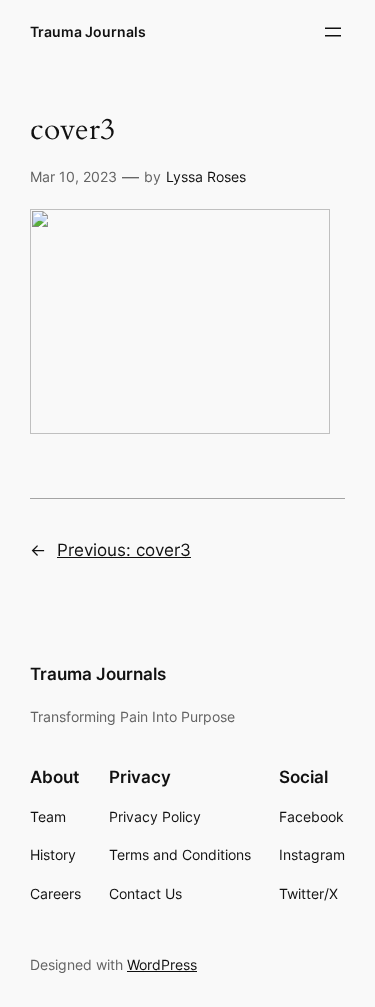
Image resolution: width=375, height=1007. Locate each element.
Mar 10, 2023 (73, 176)
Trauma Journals (88, 31)
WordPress (162, 964)
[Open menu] (333, 32)
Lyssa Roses (206, 176)
